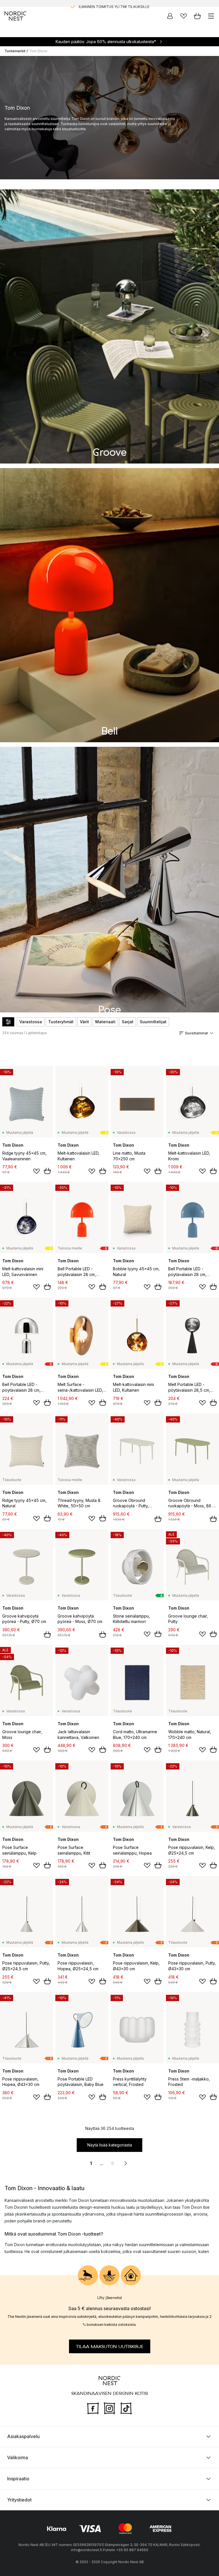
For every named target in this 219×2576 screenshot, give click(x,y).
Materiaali (105, 1022)
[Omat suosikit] (184, 16)
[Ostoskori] (197, 16)
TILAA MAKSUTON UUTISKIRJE (110, 2346)
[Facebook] (93, 2408)
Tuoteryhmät (61, 1022)
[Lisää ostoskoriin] (47, 1171)
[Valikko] (211, 16)
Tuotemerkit (15, 51)
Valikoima (18, 2457)
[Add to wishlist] (36, 1171)
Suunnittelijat (153, 1022)
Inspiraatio (18, 2479)
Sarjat (128, 1022)
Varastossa (31, 1022)
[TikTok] (126, 2408)
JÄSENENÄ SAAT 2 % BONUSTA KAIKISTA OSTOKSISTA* (114, 3)
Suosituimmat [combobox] (196, 1033)
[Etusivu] (15, 16)
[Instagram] (109, 2408)
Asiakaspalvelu (23, 2436)
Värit (84, 1022)
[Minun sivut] (170, 16)
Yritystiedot (19, 2500)
